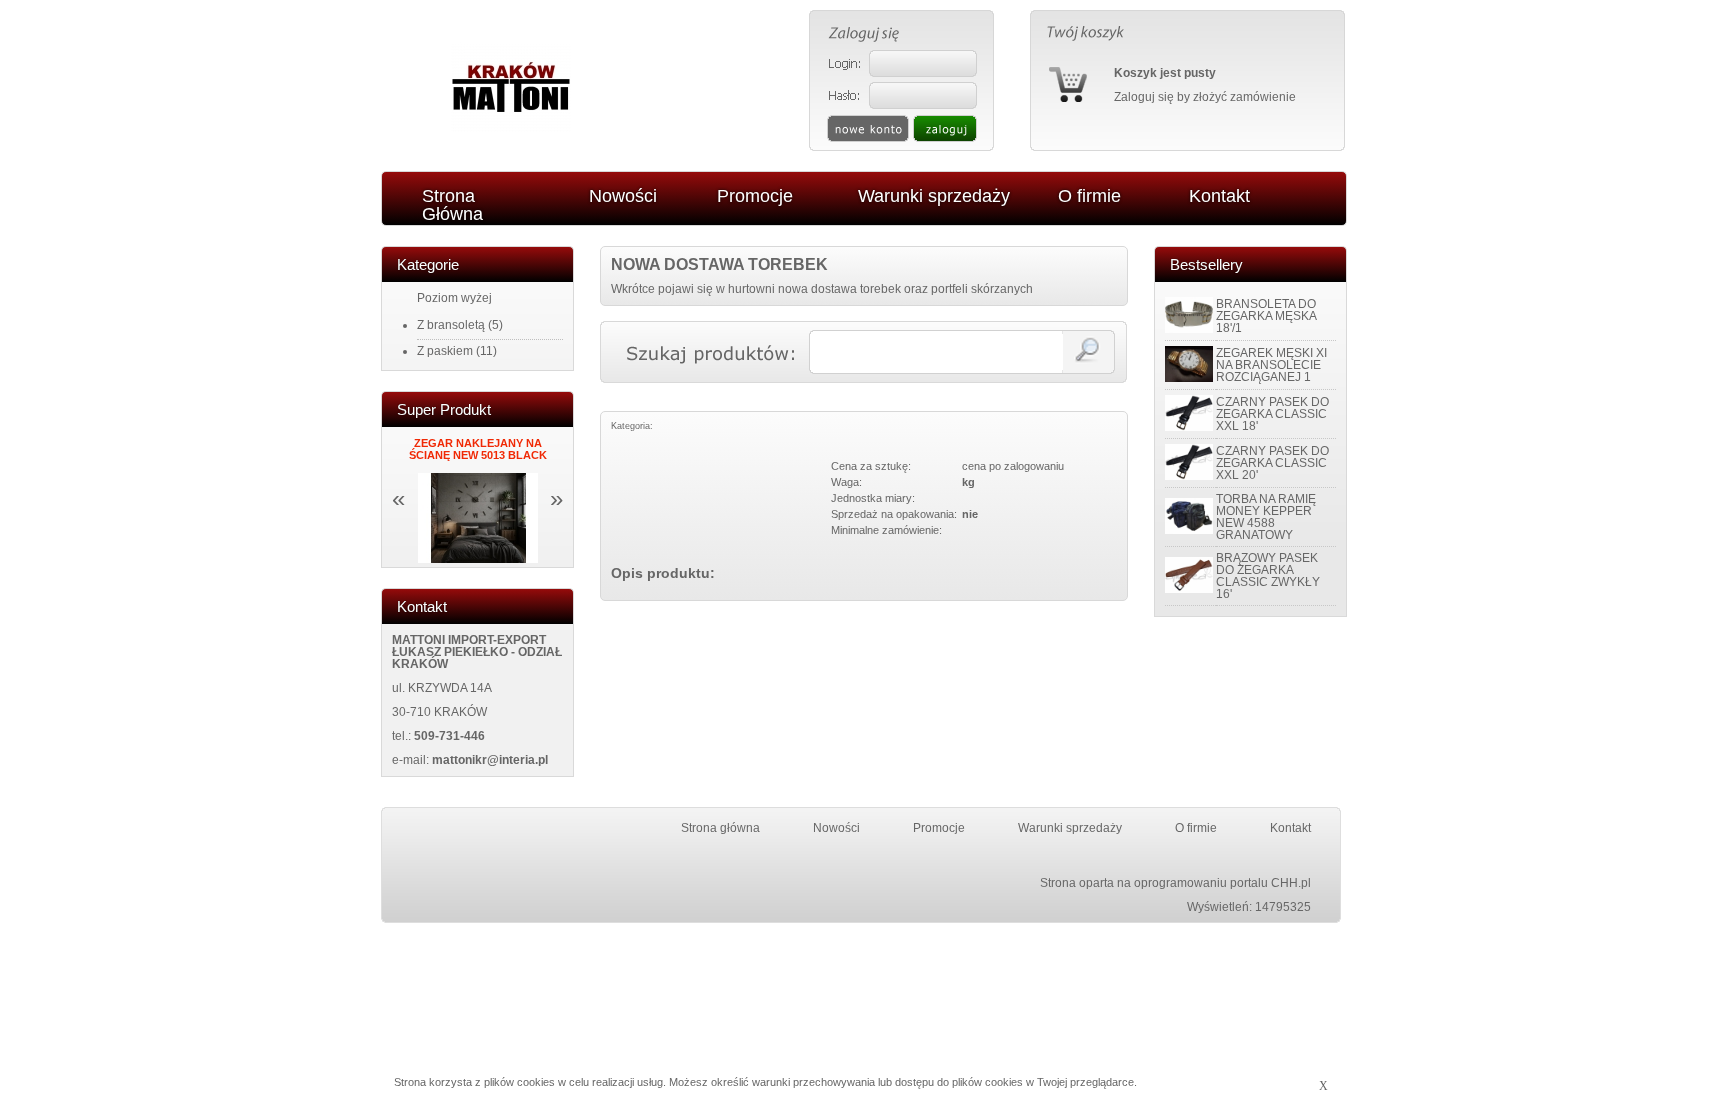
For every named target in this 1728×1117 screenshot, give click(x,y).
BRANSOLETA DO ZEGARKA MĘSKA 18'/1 (1266, 316)
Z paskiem (445, 351)
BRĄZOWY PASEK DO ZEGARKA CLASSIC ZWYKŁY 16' (1268, 576)
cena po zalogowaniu (1013, 466)
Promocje (939, 828)
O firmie (1196, 828)
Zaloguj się (1144, 97)
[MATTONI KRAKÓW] (511, 128)
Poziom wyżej (454, 298)
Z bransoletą (451, 325)
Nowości (836, 828)
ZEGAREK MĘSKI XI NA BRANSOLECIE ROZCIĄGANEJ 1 (1271, 365)
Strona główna (720, 828)
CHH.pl (1291, 883)
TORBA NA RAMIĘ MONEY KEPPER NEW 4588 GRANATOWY (1266, 517)
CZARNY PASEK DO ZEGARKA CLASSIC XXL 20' (1272, 463)
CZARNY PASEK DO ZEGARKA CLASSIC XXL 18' (1272, 414)
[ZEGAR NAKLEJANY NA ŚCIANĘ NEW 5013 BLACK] (478, 559)
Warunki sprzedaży (1070, 828)
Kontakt (1290, 828)
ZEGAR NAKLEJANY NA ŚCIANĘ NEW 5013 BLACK (478, 449)
